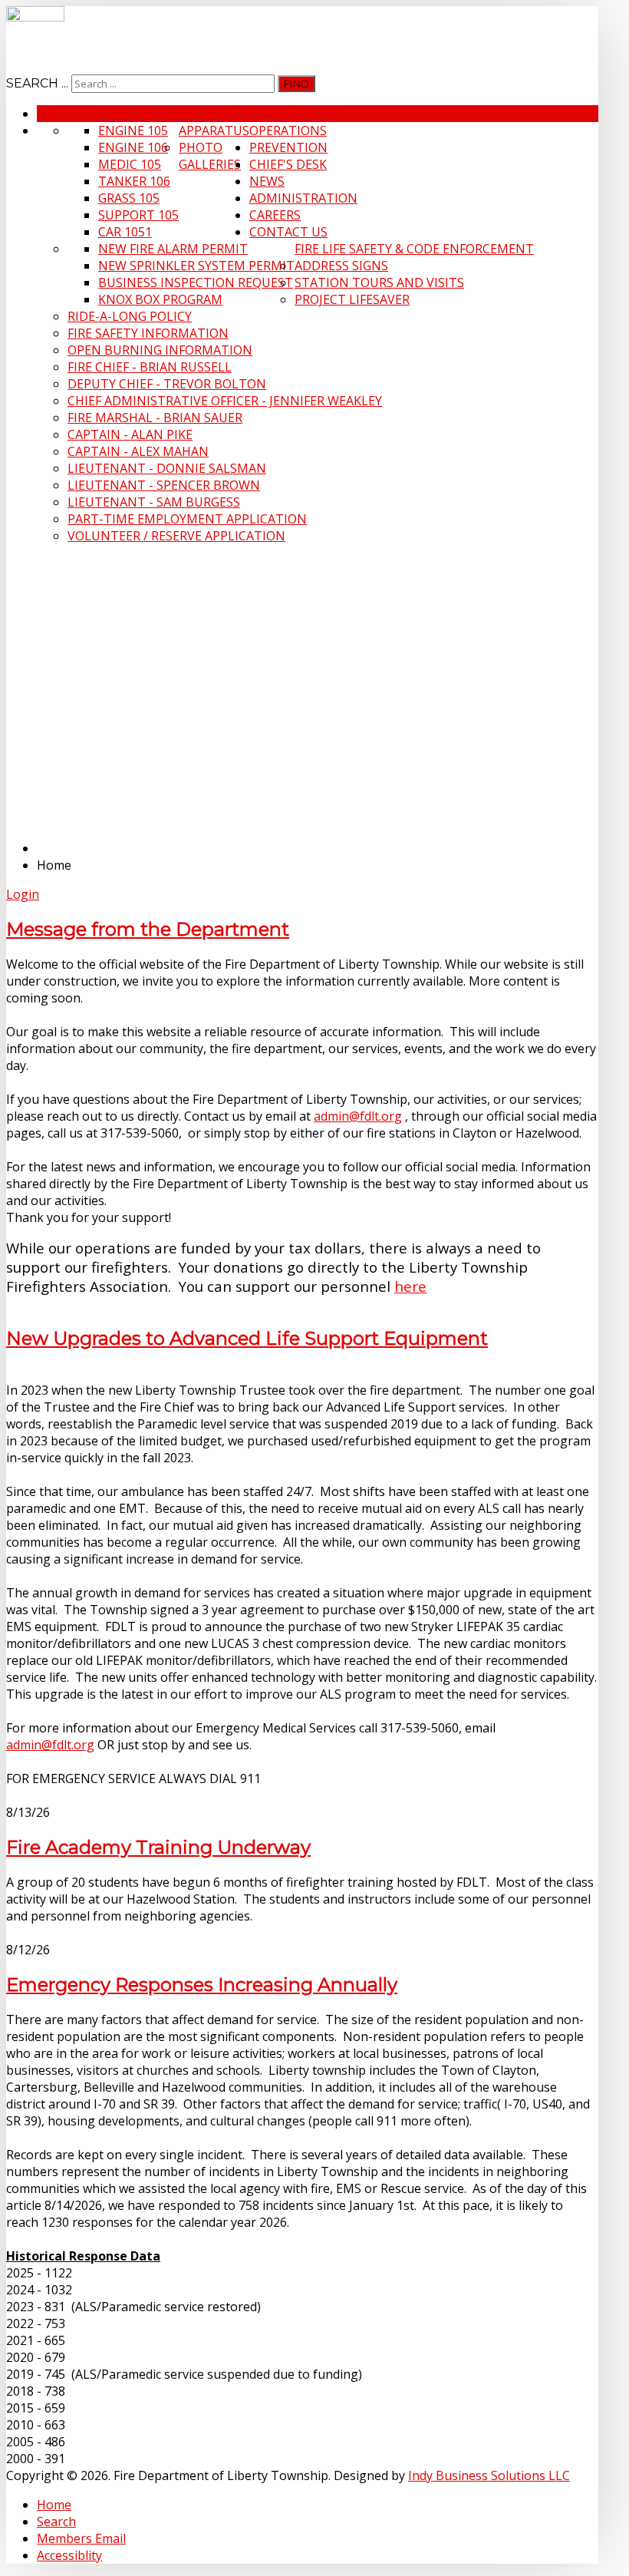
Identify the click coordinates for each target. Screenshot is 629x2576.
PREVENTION (288, 147)
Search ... (37, 83)
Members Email (81, 2538)
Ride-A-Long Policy (130, 316)
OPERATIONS (288, 130)
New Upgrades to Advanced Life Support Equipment (247, 1338)
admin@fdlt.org (358, 1116)
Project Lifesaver (352, 299)
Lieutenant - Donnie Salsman (167, 468)
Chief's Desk (288, 164)
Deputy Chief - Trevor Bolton (167, 384)
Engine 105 (133, 130)
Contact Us (288, 232)
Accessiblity (69, 2555)
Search (56, 2522)
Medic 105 (130, 164)
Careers (275, 215)
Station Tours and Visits (379, 282)
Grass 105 (129, 198)
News (267, 181)
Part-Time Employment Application (187, 519)
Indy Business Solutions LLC (489, 2475)
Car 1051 (125, 232)
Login (23, 894)
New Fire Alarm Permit (173, 249)
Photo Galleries (210, 156)
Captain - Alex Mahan (138, 451)
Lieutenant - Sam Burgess (154, 502)
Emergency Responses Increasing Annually (202, 1985)
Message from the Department (148, 929)
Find (296, 84)
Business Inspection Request (196, 282)
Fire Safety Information (148, 333)
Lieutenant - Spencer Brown (164, 485)
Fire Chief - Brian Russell (150, 367)
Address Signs (341, 266)
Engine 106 (133, 147)
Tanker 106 (134, 181)
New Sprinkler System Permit (196, 266)
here (410, 1286)
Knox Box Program (160, 299)
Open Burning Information (160, 350)
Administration (303, 198)
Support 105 (138, 215)
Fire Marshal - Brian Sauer (155, 418)
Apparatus (214, 130)
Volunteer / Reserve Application (176, 536)
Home (55, 114)
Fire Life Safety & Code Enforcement (414, 249)
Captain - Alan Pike (130, 434)
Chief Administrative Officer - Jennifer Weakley (225, 401)
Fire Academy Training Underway (158, 1847)
